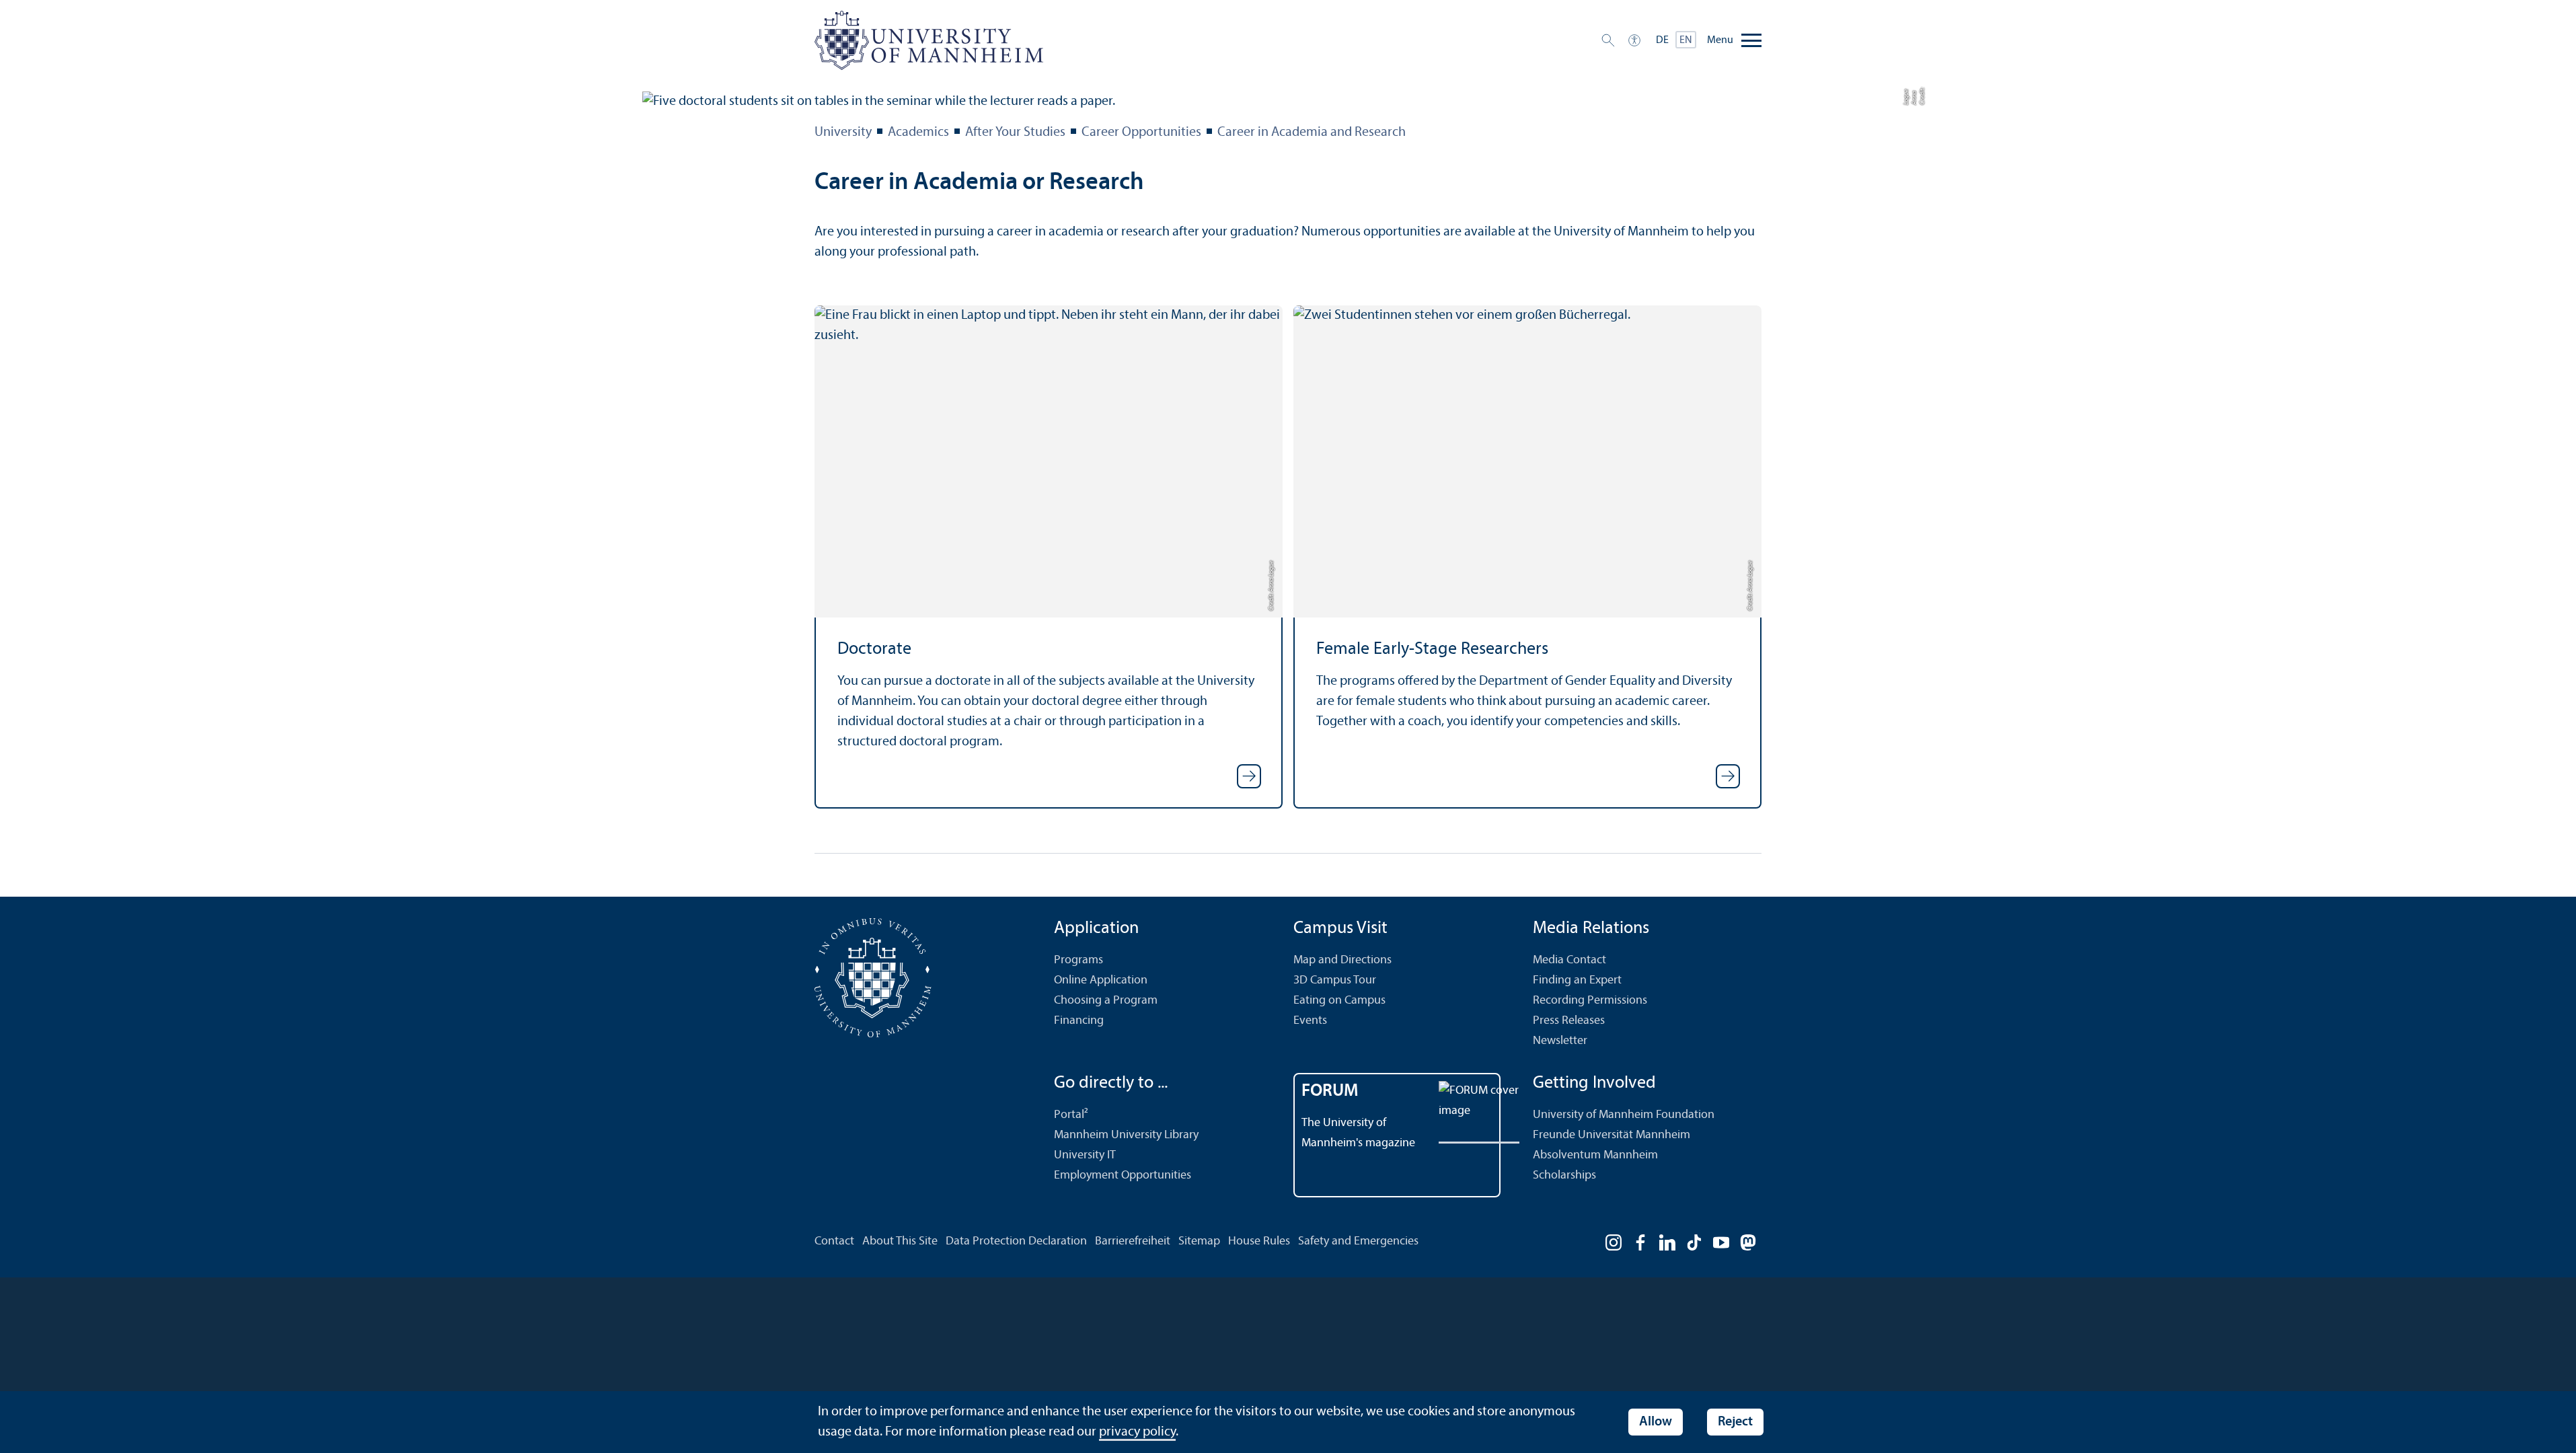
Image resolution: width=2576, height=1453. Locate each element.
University (843, 133)
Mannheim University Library (1126, 1135)
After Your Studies (1015, 133)
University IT (1085, 1155)
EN (1686, 40)
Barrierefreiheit (1133, 1241)
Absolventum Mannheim (1595, 1155)
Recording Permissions (1590, 1001)
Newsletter (1560, 1041)
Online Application (1101, 980)
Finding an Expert (1577, 980)
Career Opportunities (1141, 133)
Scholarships (1564, 1176)
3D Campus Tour (1335, 980)
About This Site (900, 1241)
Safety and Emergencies (1358, 1241)
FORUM (1330, 1091)
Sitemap (1199, 1241)
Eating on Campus (1339, 1001)
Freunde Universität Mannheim (1612, 1135)
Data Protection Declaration (1016, 1241)
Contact (834, 1241)
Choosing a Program (1106, 1001)
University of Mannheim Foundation (1624, 1115)
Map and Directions (1342, 960)
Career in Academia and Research (1312, 133)
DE (1662, 40)
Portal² (1071, 1115)
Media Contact (1569, 960)
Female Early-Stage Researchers (1432, 649)
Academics (918, 133)
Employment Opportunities (1123, 1176)
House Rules (1259, 1241)
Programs (1078, 960)
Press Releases (1569, 1021)
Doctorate (874, 649)
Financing (1079, 1021)
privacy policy (1137, 1432)
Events (1310, 1021)
